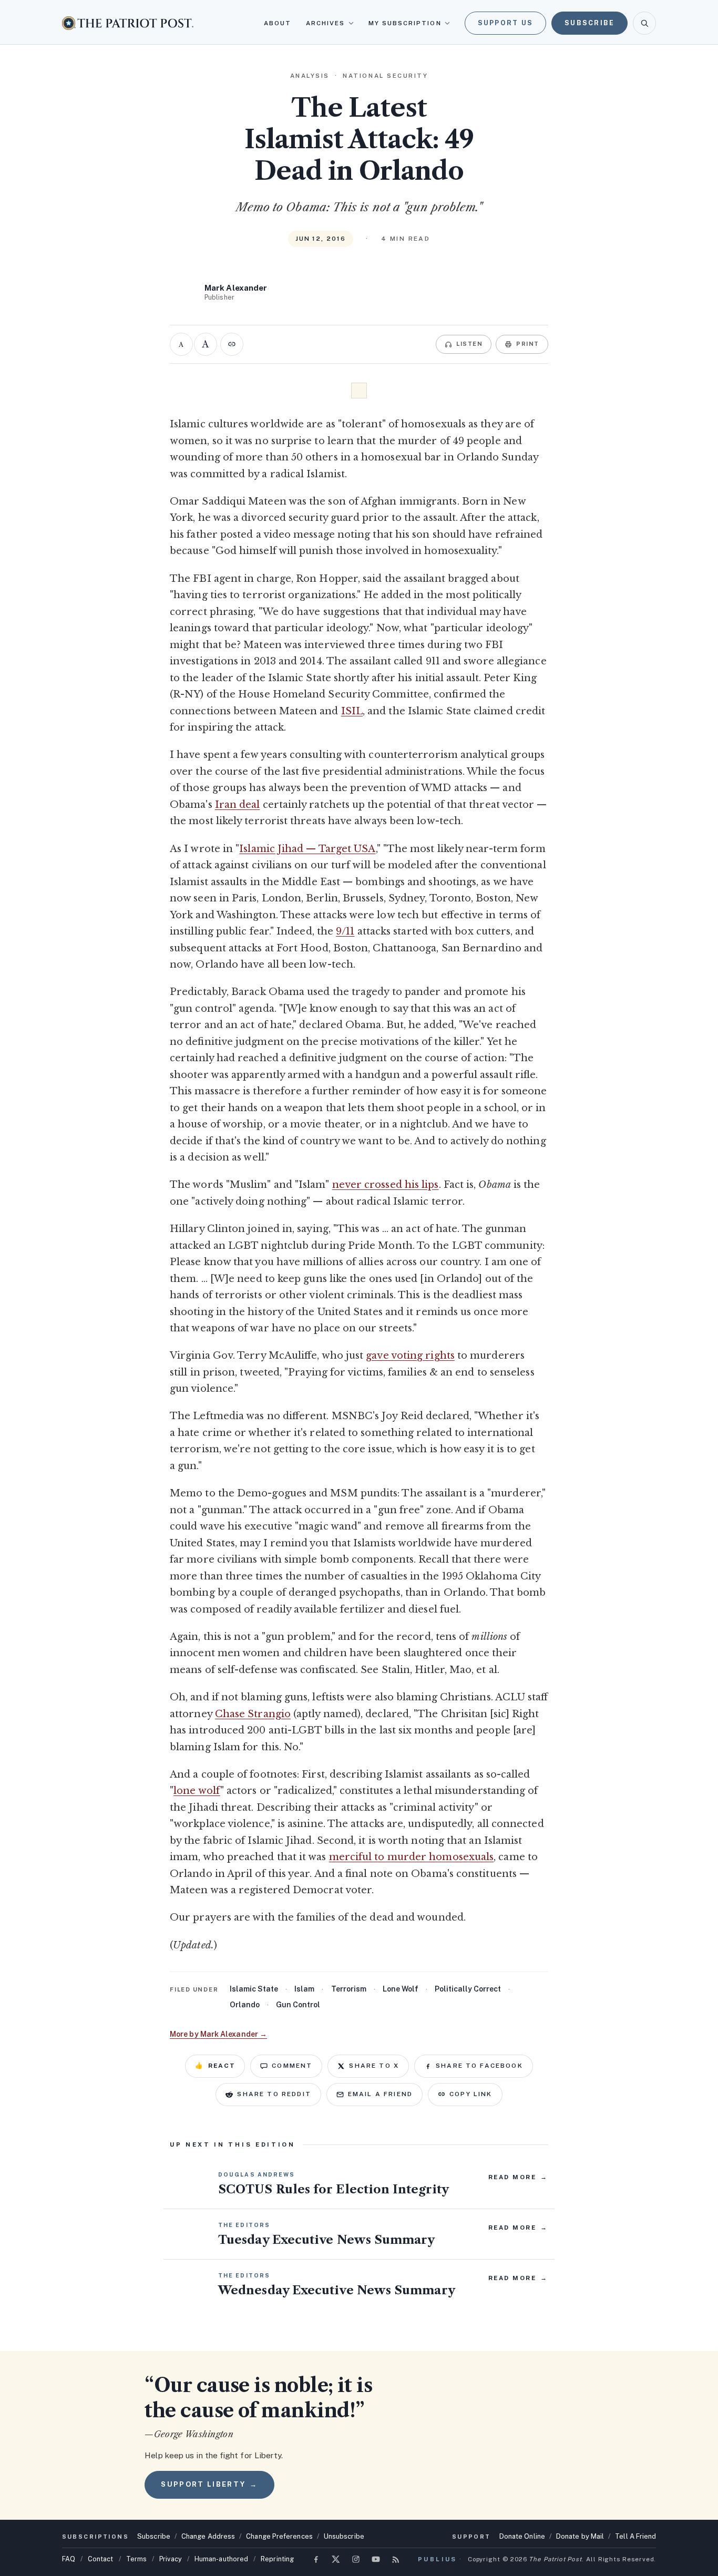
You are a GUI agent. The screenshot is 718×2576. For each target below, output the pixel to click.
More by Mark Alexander (218, 2034)
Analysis (310, 76)
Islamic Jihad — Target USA (307, 849)
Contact (101, 2559)
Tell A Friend (635, 2536)
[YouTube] (376, 2559)
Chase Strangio (253, 1714)
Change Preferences (279, 2536)
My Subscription (405, 23)
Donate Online (522, 2536)
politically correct (468, 1989)
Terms (136, 2559)
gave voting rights (410, 1356)
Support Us (506, 23)
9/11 (345, 931)
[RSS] (396, 2559)
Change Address (208, 2536)
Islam (304, 1989)
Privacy (171, 2559)
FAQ (69, 2559)
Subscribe (589, 23)
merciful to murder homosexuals (412, 1857)
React (215, 2066)
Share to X (374, 2066)
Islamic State (254, 1989)
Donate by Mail (580, 2536)
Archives (326, 23)
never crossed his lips (386, 1185)
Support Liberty (209, 2484)
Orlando (245, 2005)
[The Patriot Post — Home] (128, 23)
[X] (336, 2559)
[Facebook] (316, 2559)
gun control (298, 2005)
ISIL (352, 711)
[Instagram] (356, 2559)
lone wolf (197, 1791)
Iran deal (238, 805)
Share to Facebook (479, 2066)
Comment (292, 2066)
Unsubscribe (344, 2536)
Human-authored (221, 2559)
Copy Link (471, 2094)
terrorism (349, 1989)
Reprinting (277, 2559)
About (278, 23)
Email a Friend (380, 2094)
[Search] (644, 23)
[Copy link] (232, 344)
